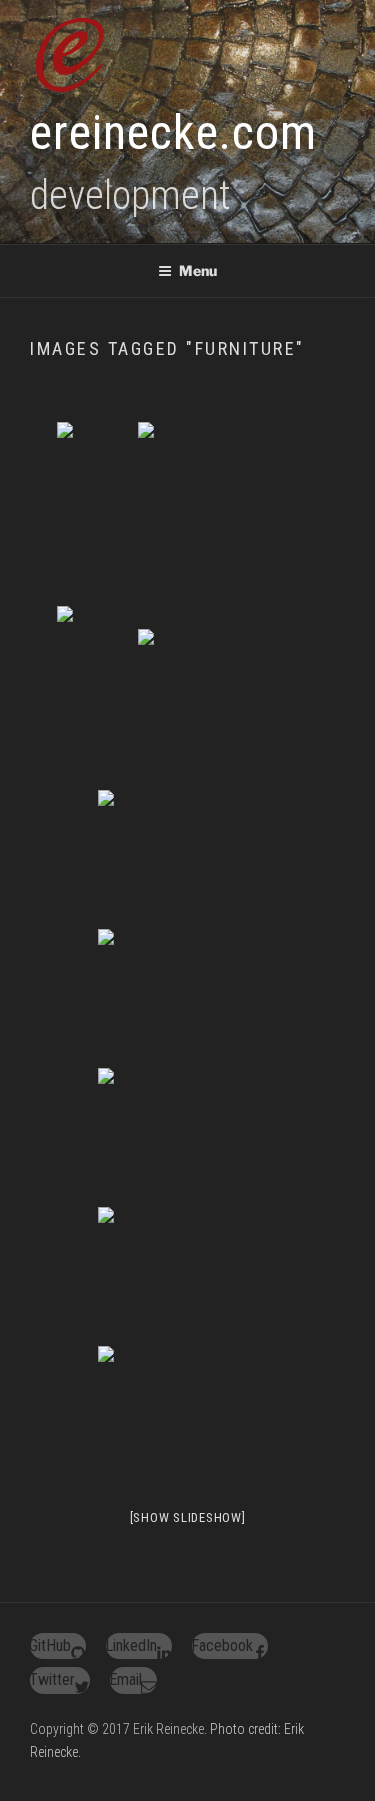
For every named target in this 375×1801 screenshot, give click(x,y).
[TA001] (228, 696)
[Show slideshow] (188, 1517)
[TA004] (188, 857)
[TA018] (188, 1274)
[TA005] (188, 996)
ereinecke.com (173, 132)
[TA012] (188, 1135)
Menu (198, 270)
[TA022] (188, 1413)
